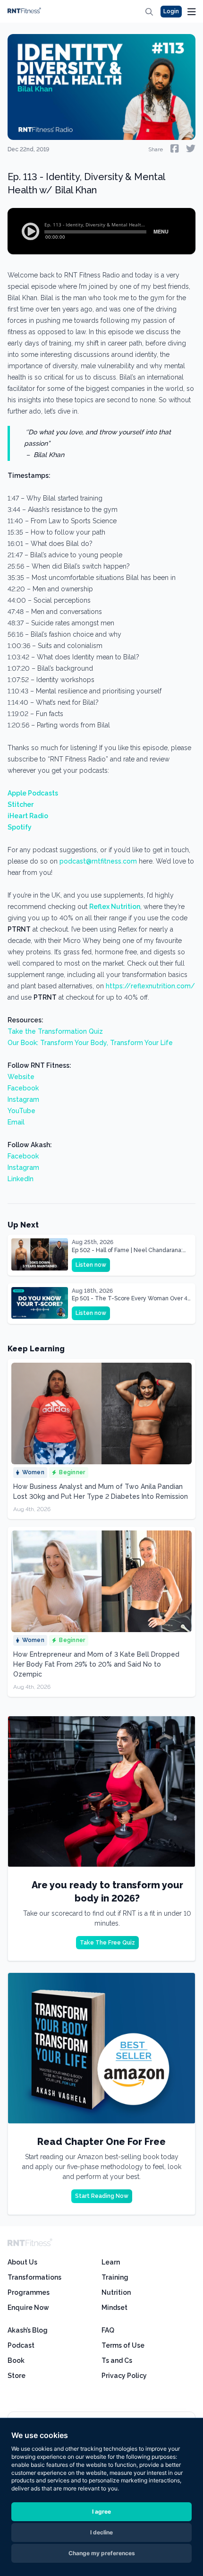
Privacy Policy (124, 2376)
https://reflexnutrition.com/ (150, 986)
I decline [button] (101, 2532)
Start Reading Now (102, 2196)
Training (115, 2277)
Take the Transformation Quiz (55, 1031)
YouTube (21, 1111)
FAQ (108, 2330)
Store (17, 2376)
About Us (22, 2262)
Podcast (21, 2345)
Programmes (29, 2292)
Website (21, 1077)
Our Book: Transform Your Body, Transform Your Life (90, 1043)
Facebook (23, 1088)
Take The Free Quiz (107, 1943)
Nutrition (116, 2292)
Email (16, 1122)
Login (171, 11)
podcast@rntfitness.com (98, 861)
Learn (111, 2262)
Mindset (114, 2308)
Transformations (34, 2277)
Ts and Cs (117, 2360)
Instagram (23, 1099)
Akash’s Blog (28, 2330)
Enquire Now (28, 2308)
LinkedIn (21, 1179)
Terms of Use (123, 2345)
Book (16, 2360)
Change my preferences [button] (102, 2553)
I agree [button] (101, 2511)
